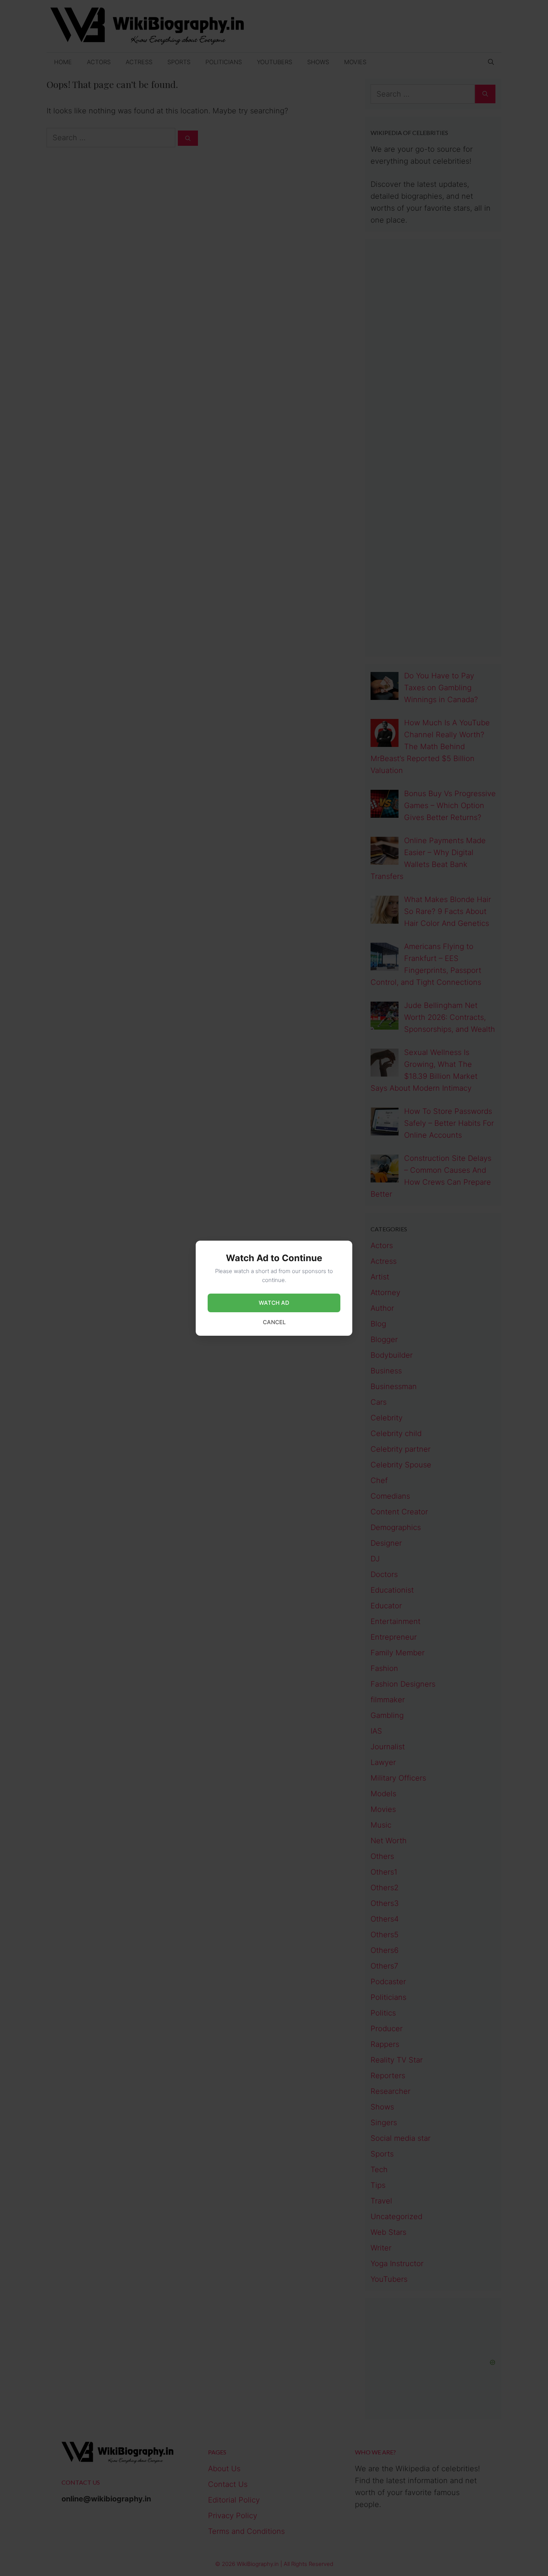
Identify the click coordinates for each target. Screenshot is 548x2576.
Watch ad (274, 1303)
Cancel (274, 1322)
